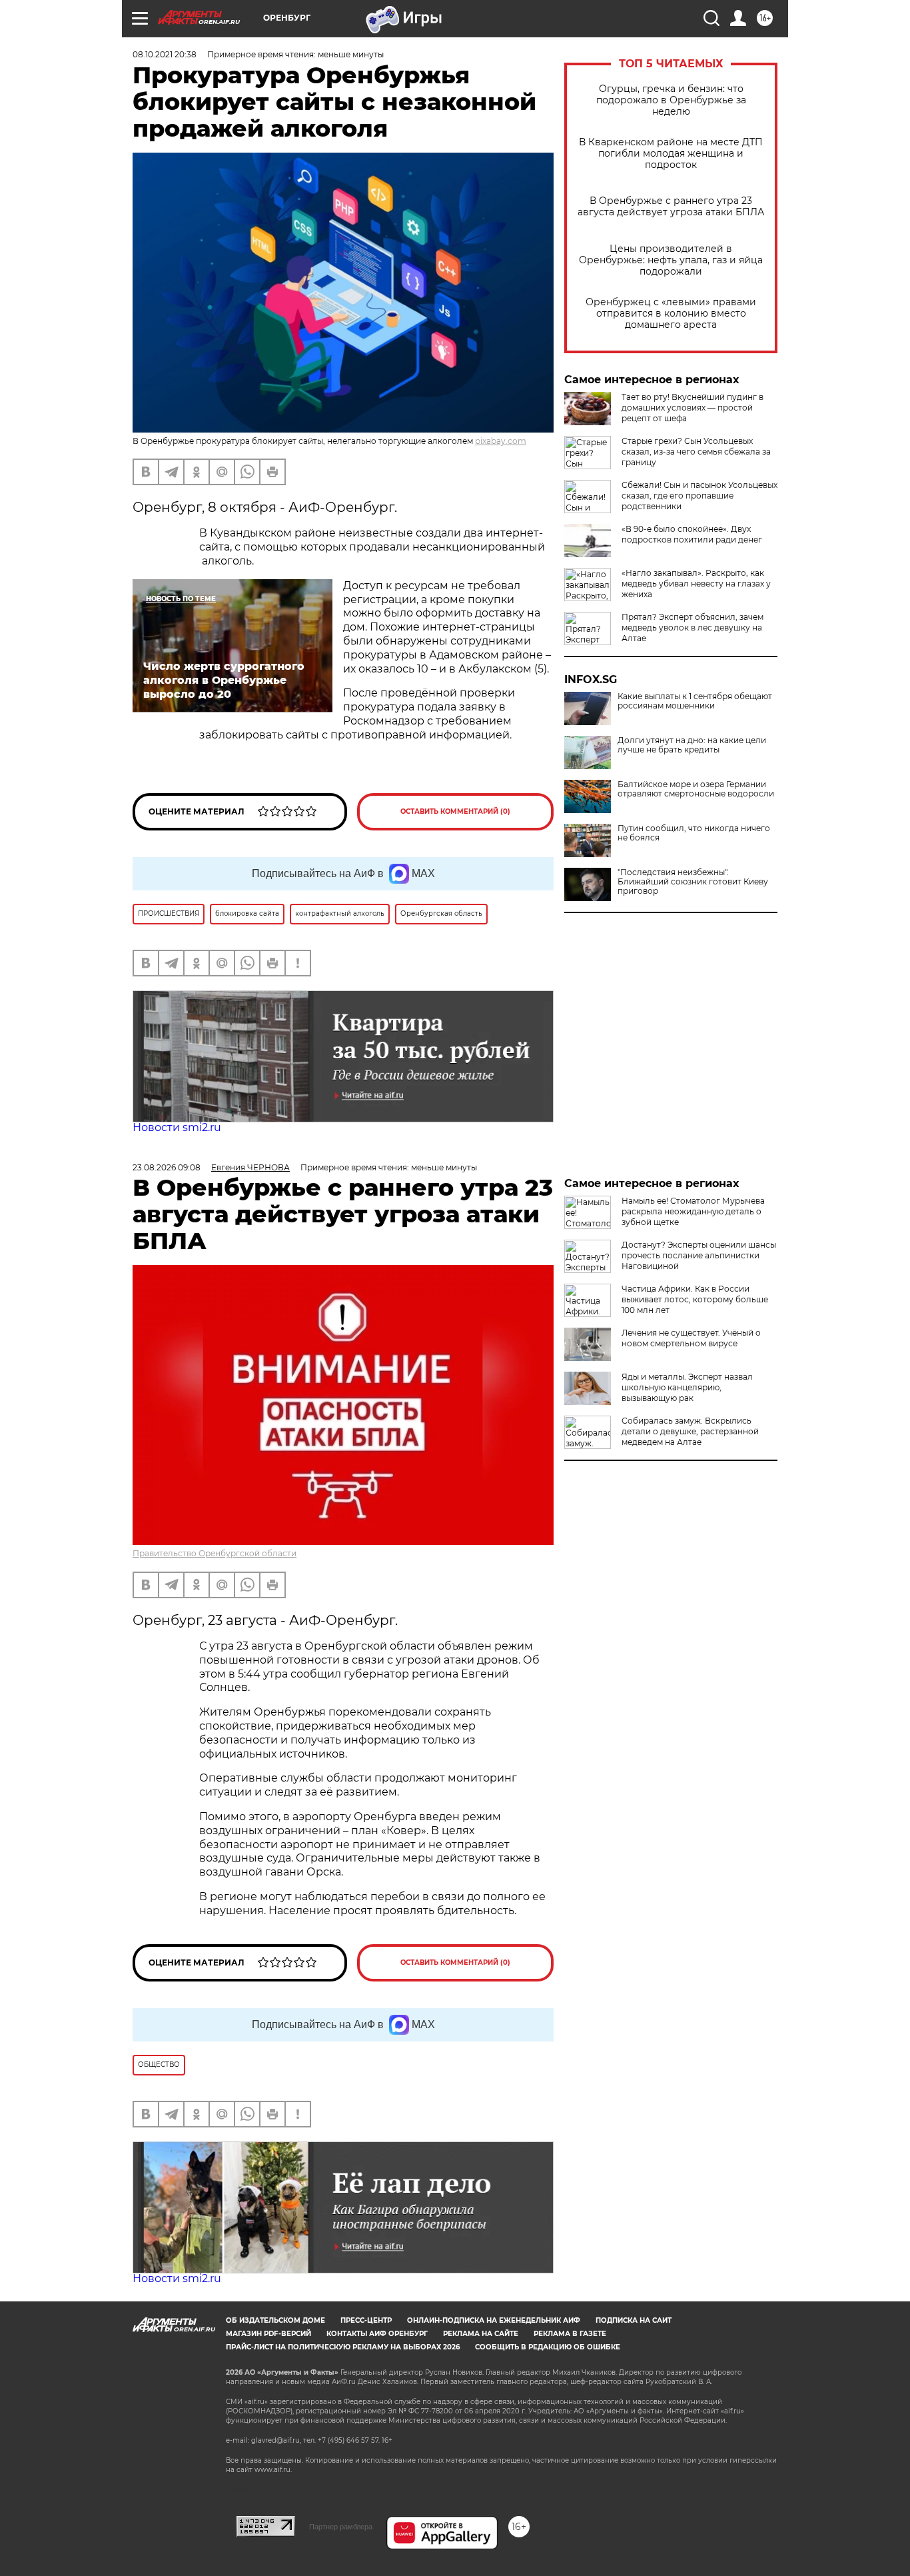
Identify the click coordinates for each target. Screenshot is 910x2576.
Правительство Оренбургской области (215, 1553)
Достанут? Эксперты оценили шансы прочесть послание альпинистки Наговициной (699, 1255)
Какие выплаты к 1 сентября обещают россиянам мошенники (695, 701)
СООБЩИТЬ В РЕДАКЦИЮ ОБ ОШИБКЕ (548, 2347)
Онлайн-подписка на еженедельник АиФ (494, 2320)
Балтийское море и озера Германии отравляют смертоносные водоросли (696, 789)
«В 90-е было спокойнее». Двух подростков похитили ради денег (692, 534)
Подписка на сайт (634, 2320)
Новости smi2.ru (177, 1127)
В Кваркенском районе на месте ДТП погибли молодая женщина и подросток (671, 154)
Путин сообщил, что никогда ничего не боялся (694, 833)
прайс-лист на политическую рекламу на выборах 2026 (343, 2347)
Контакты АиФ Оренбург (377, 2334)
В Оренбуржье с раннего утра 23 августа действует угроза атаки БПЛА (671, 207)
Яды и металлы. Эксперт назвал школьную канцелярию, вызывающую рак (687, 1387)
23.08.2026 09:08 (167, 1167)
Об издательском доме (275, 2320)
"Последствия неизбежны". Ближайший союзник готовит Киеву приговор (693, 882)
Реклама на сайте (481, 2334)
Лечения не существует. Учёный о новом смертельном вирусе (691, 1338)
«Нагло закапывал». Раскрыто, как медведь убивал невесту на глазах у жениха (696, 584)
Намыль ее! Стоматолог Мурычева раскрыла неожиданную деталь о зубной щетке (693, 1211)
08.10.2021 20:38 (165, 54)
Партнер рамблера (341, 2527)
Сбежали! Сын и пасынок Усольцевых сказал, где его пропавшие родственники (699, 496)
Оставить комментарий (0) (455, 811)
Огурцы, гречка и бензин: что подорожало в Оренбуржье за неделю (671, 100)
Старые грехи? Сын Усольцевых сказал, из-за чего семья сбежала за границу (696, 452)
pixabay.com (501, 441)
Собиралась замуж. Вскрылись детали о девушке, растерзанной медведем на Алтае (690, 1431)
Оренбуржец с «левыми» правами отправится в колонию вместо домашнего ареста (671, 314)
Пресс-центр (366, 2320)
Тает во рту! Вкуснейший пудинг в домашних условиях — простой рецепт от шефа (692, 408)
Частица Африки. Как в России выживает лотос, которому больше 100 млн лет (695, 1299)
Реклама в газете (570, 2334)
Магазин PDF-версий (268, 2334)
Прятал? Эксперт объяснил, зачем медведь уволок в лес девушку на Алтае (692, 628)
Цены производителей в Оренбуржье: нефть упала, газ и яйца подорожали (671, 260)
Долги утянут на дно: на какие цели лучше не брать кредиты (692, 745)
